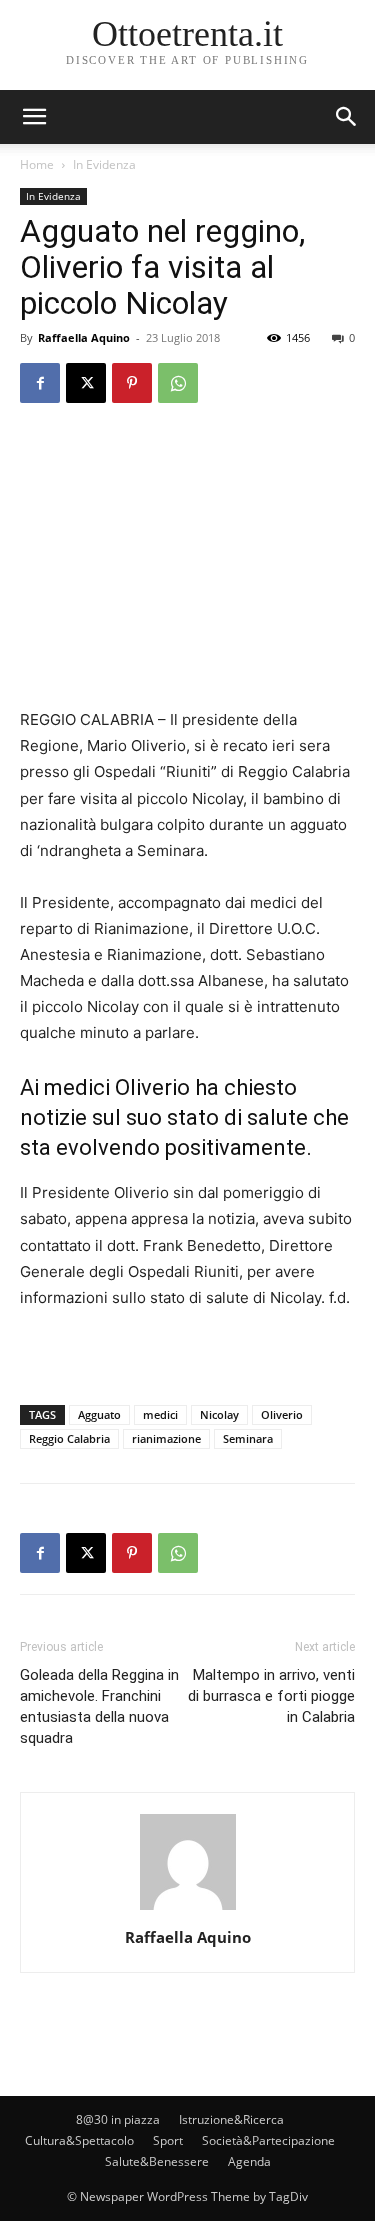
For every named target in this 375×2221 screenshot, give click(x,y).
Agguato (99, 1414)
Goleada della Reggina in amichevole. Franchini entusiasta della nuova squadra (99, 1706)
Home (37, 164)
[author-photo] (188, 1909)
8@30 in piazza (118, 2119)
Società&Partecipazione (268, 2140)
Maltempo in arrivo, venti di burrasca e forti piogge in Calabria (271, 1696)
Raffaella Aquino (84, 337)
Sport (168, 2140)
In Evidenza (104, 164)
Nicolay (219, 1414)
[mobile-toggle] (34, 117)
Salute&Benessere (157, 2161)
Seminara (248, 1438)
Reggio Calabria (69, 1438)
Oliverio (282, 1414)
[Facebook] (40, 383)
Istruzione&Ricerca (231, 2119)
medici (160, 1414)
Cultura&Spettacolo (79, 2140)
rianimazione (166, 1438)
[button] (347, 117)
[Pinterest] (132, 383)
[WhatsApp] (178, 383)
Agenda (249, 2161)
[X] (86, 383)
